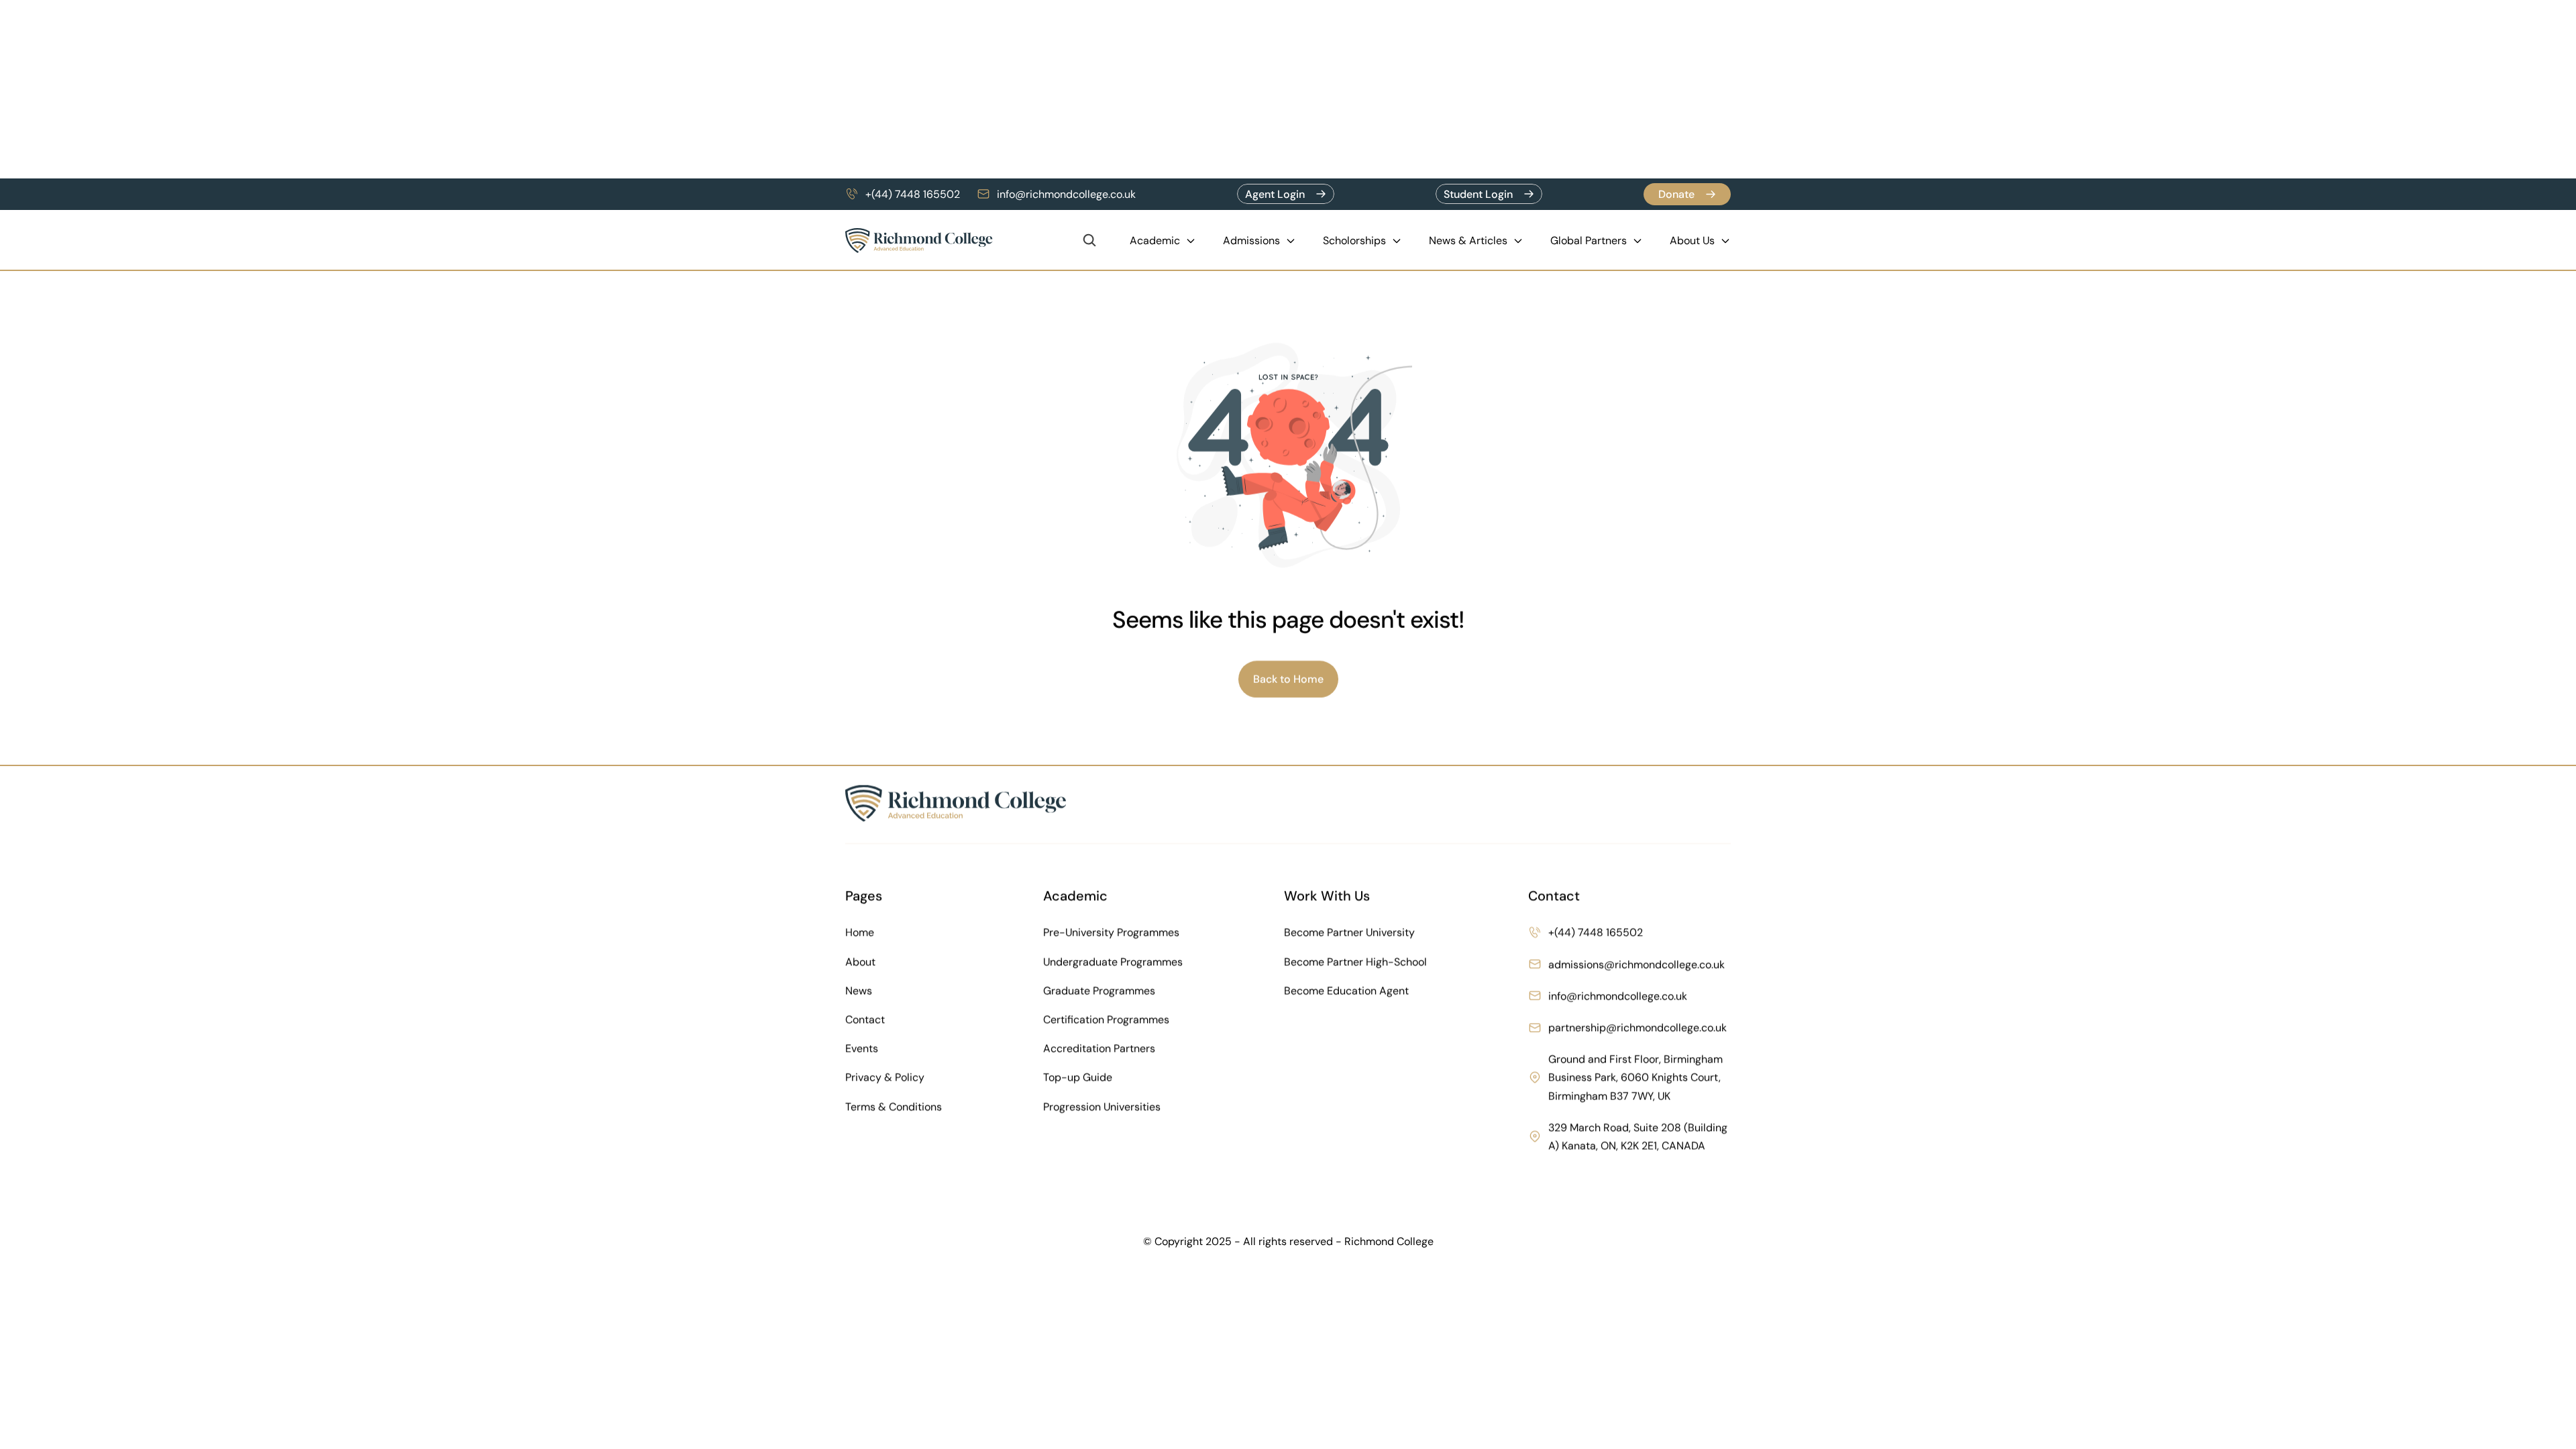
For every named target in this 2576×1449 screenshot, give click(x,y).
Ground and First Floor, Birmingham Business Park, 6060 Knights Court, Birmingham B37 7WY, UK (1637, 1077)
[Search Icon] (1089, 240)
